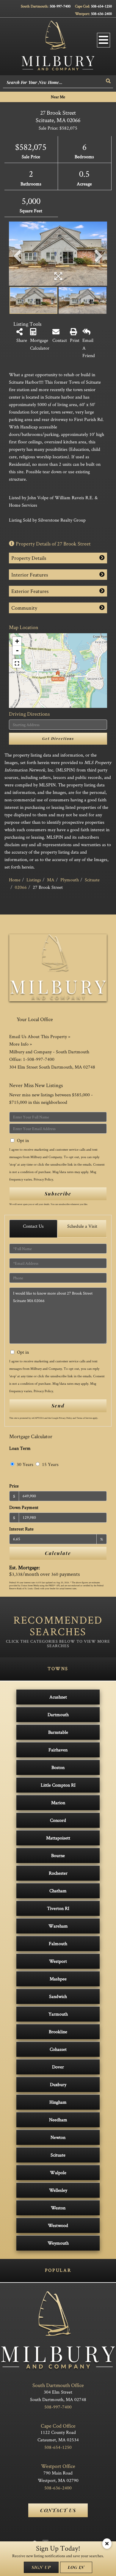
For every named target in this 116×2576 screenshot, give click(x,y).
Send (58, 1405)
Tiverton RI (58, 1908)
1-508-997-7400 (39, 1059)
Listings (34, 880)
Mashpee (58, 1979)
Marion (58, 1803)
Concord (58, 1820)
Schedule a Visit (82, 1226)
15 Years (50, 1464)
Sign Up (41, 2567)
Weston (58, 2208)
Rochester (58, 1873)
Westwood (58, 2225)
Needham (58, 2120)
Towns (58, 1669)
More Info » (21, 1044)
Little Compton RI (58, 1785)
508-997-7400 (60, 6)
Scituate (92, 880)
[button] (109, 81)
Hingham (58, 2102)
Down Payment (24, 1507)
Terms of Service (84, 1418)
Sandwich (58, 1996)
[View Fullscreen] (17, 663)
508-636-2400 (101, 14)
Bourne (58, 1855)
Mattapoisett (58, 1838)
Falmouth (58, 1943)
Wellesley (58, 2190)
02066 (21, 887)
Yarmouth (58, 2014)
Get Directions (58, 738)
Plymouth (70, 880)
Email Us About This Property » (40, 1036)
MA (51, 880)
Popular (58, 2270)
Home (15, 880)
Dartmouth (58, 1714)
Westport (58, 1961)
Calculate (58, 1553)
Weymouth (58, 2243)
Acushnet (58, 1697)
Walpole (58, 2172)
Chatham (58, 1891)
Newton (58, 2137)
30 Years (24, 1464)
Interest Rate (21, 1529)
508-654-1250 (101, 6)
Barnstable (58, 1732)
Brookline (58, 2032)
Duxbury (58, 2084)
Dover (58, 2067)
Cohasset (58, 2049)
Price (14, 1486)
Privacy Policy (43, 1179)
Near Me (58, 97)
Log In (76, 2567)
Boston (58, 1767)
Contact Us (33, 1226)
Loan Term (20, 1448)
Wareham (58, 1926)
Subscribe (58, 1194)
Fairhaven (58, 1750)
